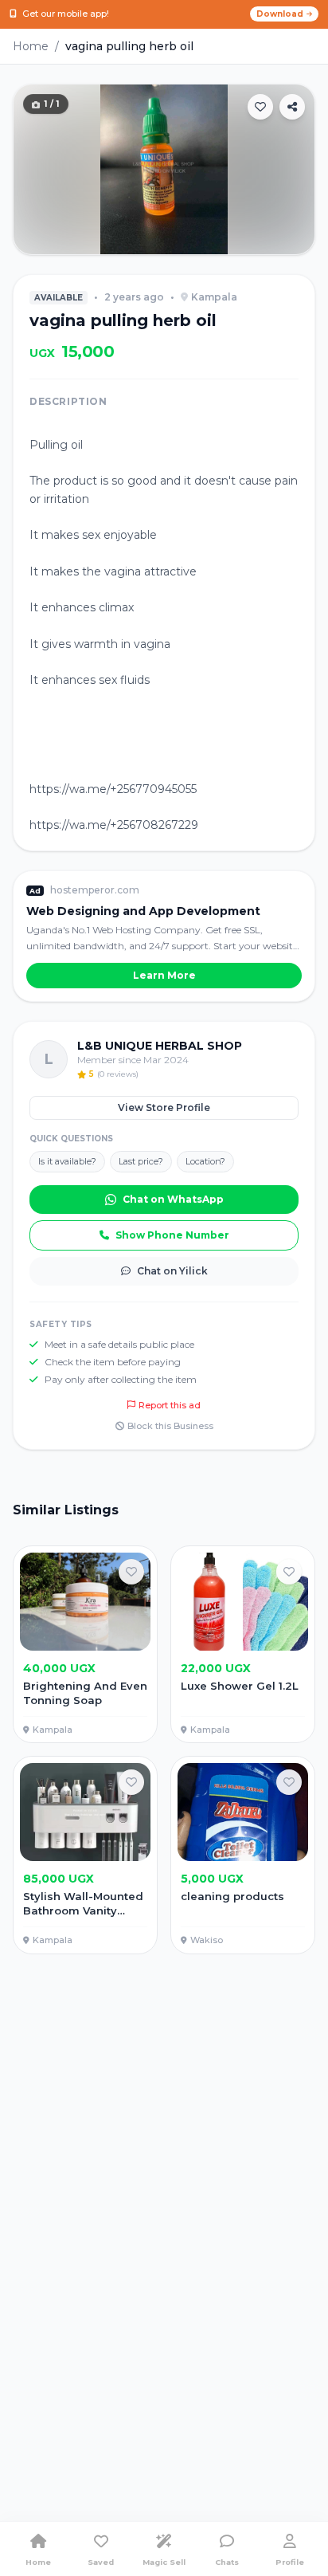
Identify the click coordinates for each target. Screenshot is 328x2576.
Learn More (164, 975)
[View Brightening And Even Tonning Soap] (85, 1645)
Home (31, 46)
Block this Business (170, 1426)
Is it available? (67, 1161)
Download (280, 14)
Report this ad (170, 1405)
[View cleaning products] (243, 1855)
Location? (205, 1161)
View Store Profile (164, 1107)
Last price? (141, 1161)
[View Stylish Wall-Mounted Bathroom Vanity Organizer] (85, 1855)
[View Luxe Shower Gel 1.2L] (243, 1645)
